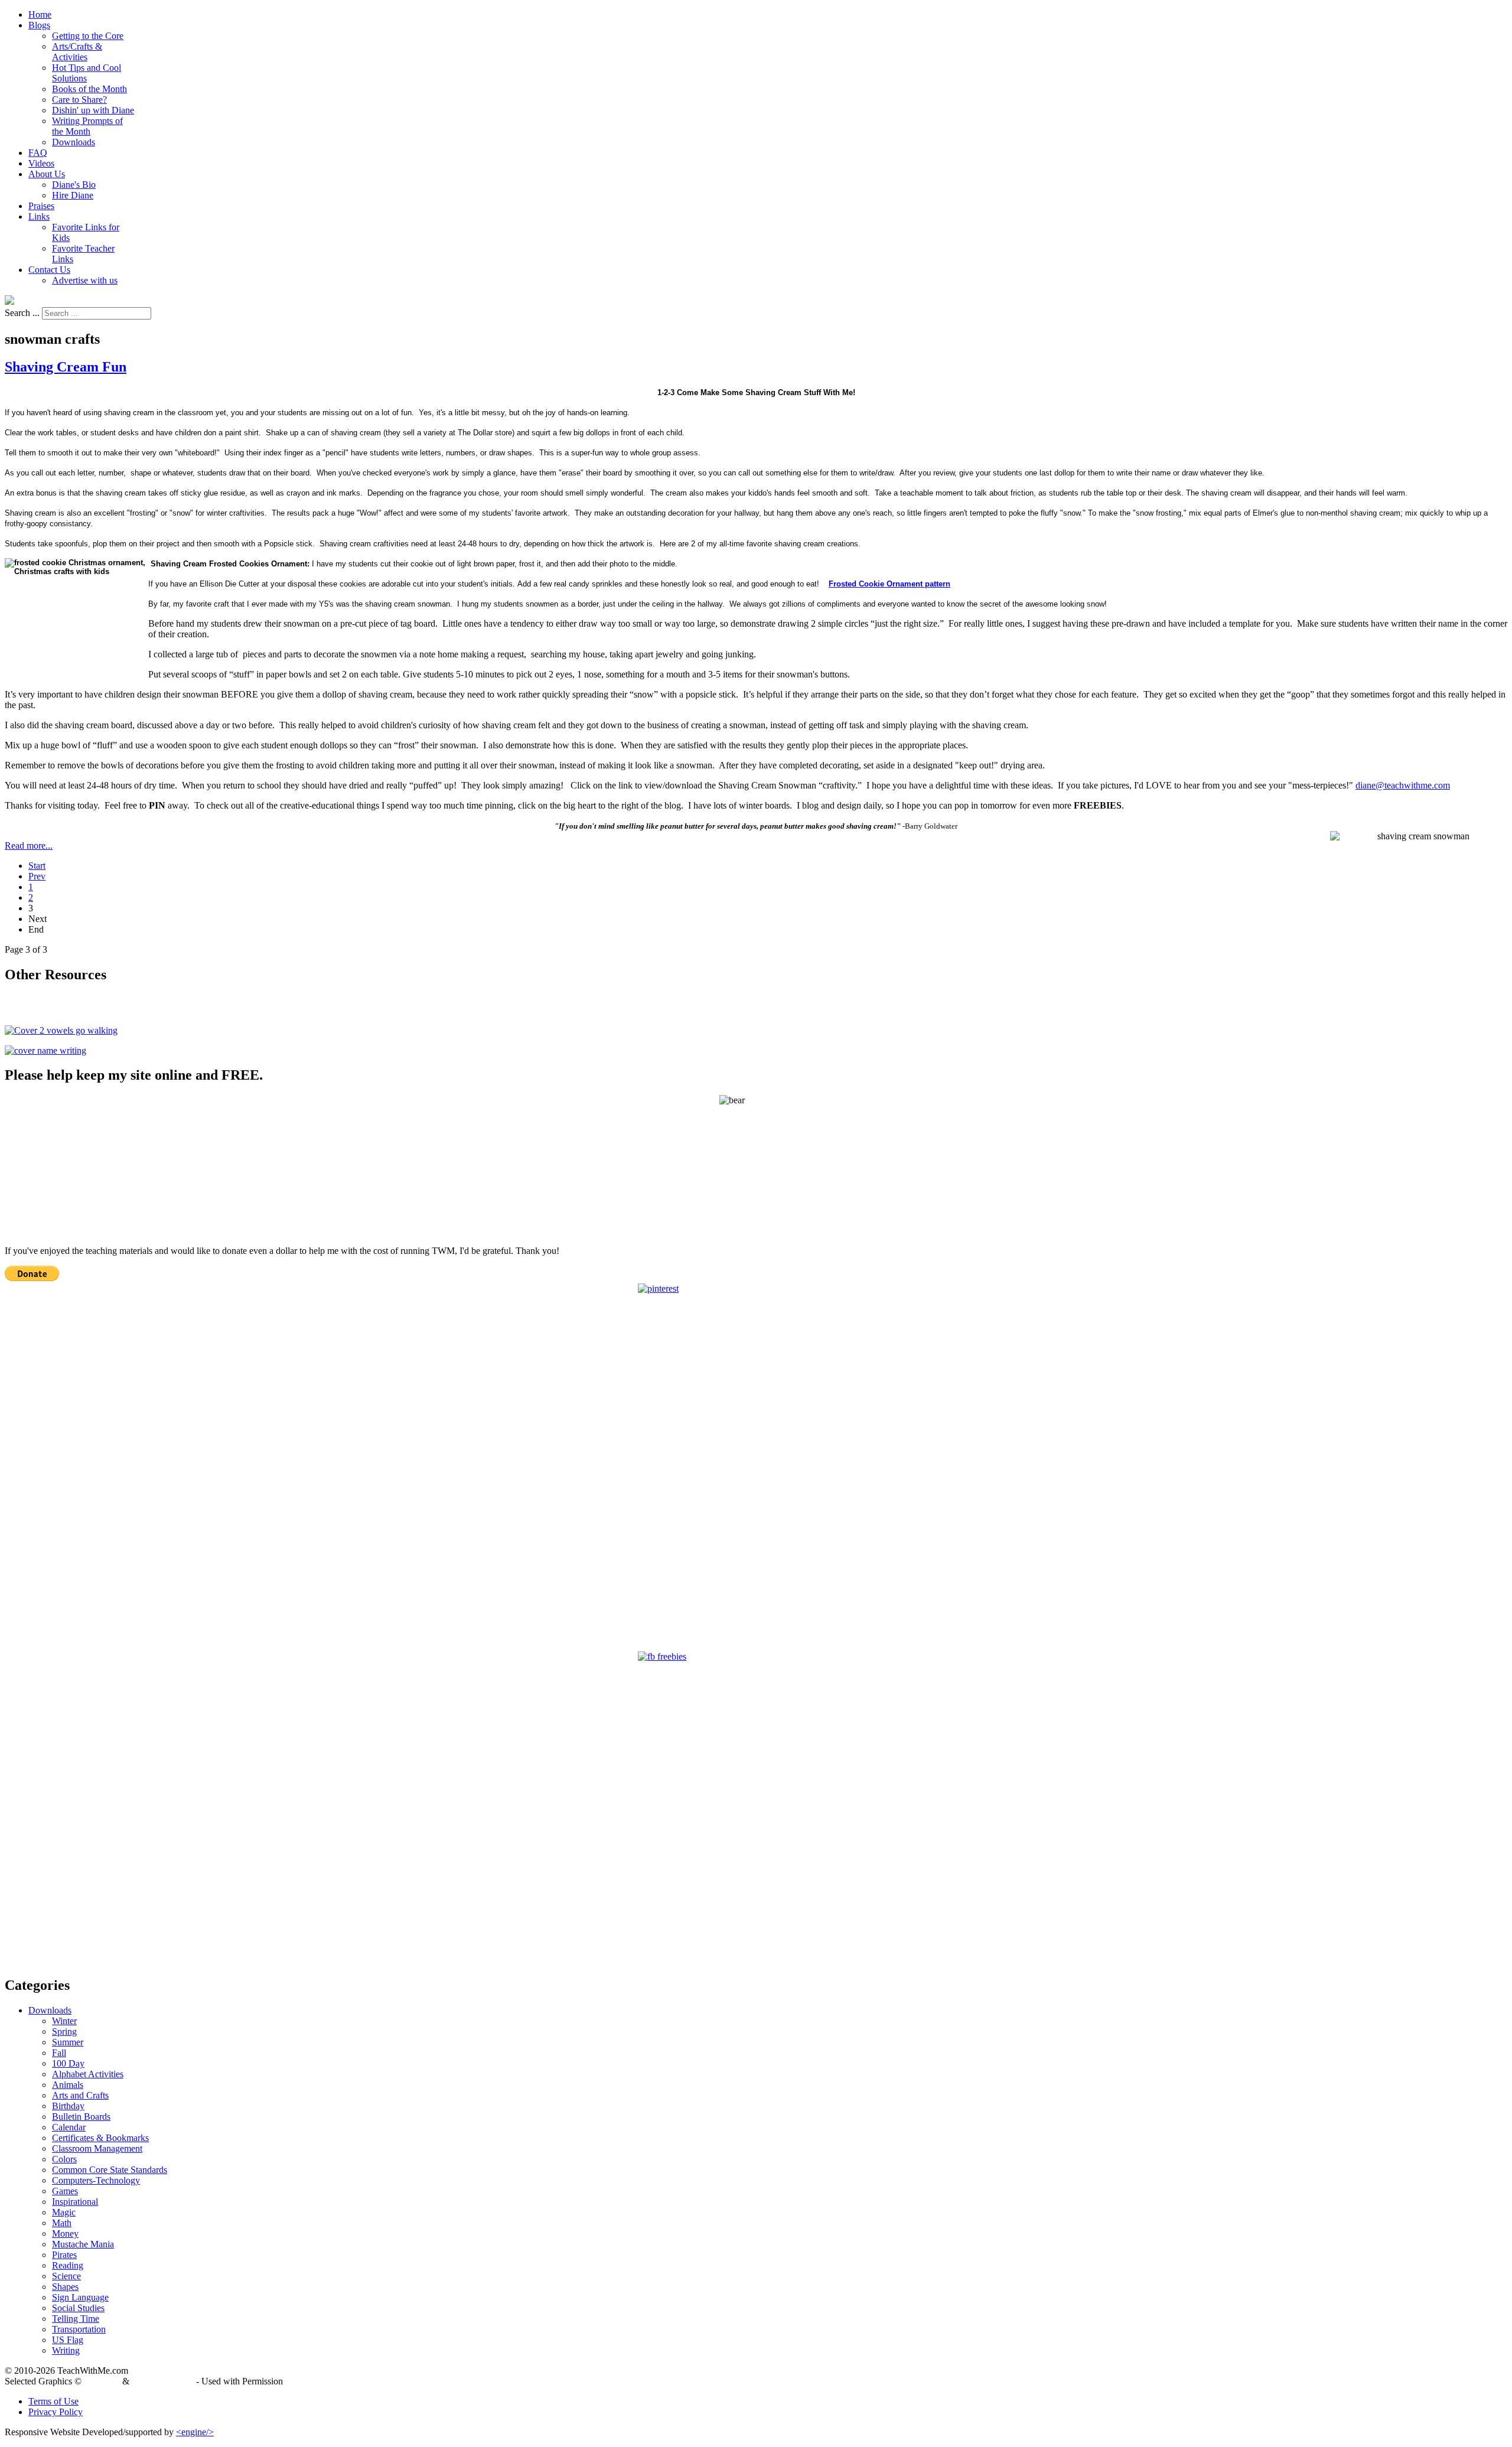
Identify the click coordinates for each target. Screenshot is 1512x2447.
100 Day (68, 2063)
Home (40, 14)
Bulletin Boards (81, 2117)
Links (39, 216)
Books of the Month (89, 89)
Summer (68, 2042)
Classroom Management (97, 2148)
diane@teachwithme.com (1403, 785)
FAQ (38, 153)
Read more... (29, 845)
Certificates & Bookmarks (100, 2138)
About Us (47, 174)
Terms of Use (53, 2401)
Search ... (22, 313)
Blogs (39, 25)
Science (66, 2276)
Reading (68, 2265)
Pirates (64, 2255)
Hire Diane (73, 195)
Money (65, 2233)
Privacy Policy (56, 2412)
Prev (37, 876)
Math (62, 2223)
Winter (64, 2021)
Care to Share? (79, 100)
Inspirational (75, 2202)
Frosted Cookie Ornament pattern (889, 584)
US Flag (68, 2340)
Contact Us (49, 270)
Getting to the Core (88, 36)
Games (65, 2191)
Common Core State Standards (110, 2170)
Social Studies (78, 2308)
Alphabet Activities (88, 2074)
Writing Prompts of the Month (87, 126)
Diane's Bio (74, 185)
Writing (66, 2350)
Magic (64, 2212)
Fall (59, 2053)
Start (37, 866)
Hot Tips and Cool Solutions (87, 73)
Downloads (74, 142)
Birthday (68, 2106)
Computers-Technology (96, 2180)
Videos (41, 163)
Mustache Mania (83, 2244)
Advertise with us (85, 280)
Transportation (79, 2329)
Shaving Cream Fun (66, 367)
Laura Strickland (163, 2381)
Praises (41, 206)
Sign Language (80, 2297)
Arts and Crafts (80, 2095)
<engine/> (195, 2432)
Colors (64, 2159)
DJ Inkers (102, 2381)
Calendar (69, 2127)
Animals (68, 2085)
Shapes (65, 2287)
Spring (64, 2031)
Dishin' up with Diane (93, 110)
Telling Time (76, 2319)
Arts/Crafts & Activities (77, 52)
